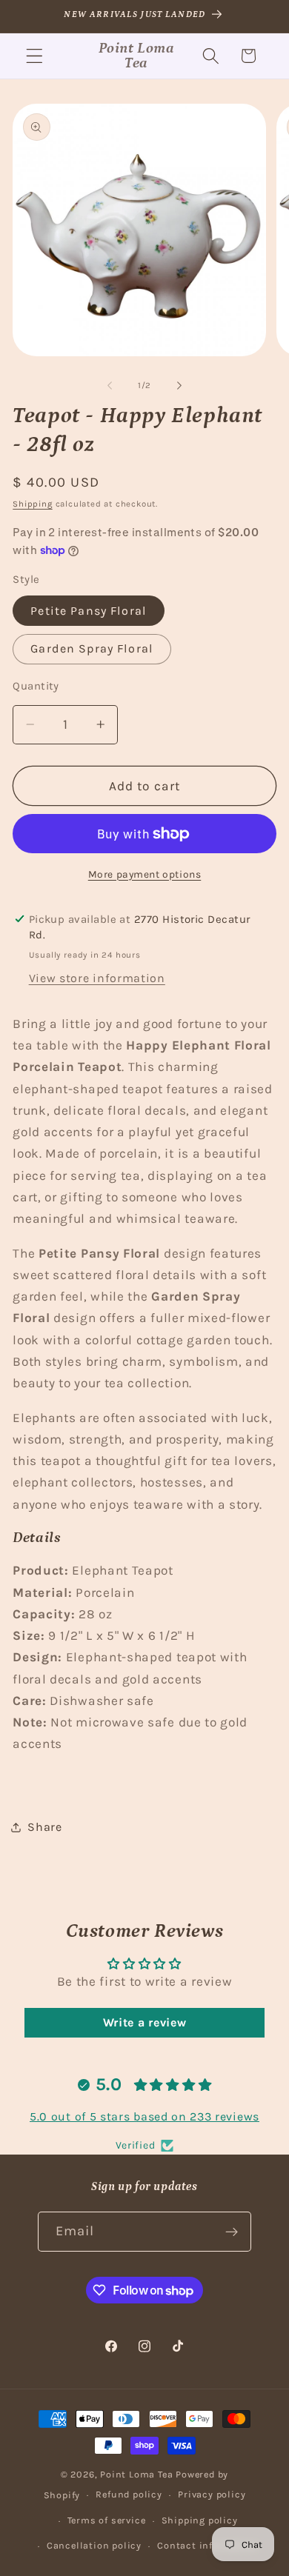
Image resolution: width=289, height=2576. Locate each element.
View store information (97, 978)
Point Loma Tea (136, 2474)
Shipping (32, 504)
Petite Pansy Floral (89, 611)
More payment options (145, 874)
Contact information (207, 2545)
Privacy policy (212, 2494)
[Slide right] (179, 385)
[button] (34, 56)
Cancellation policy (94, 2545)
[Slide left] (110, 385)
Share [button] (44, 1827)
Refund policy (129, 2494)
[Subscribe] (232, 2232)
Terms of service (107, 2520)
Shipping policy (200, 2520)
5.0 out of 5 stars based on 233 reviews (144, 2116)
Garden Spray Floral (92, 648)
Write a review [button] (145, 2022)
